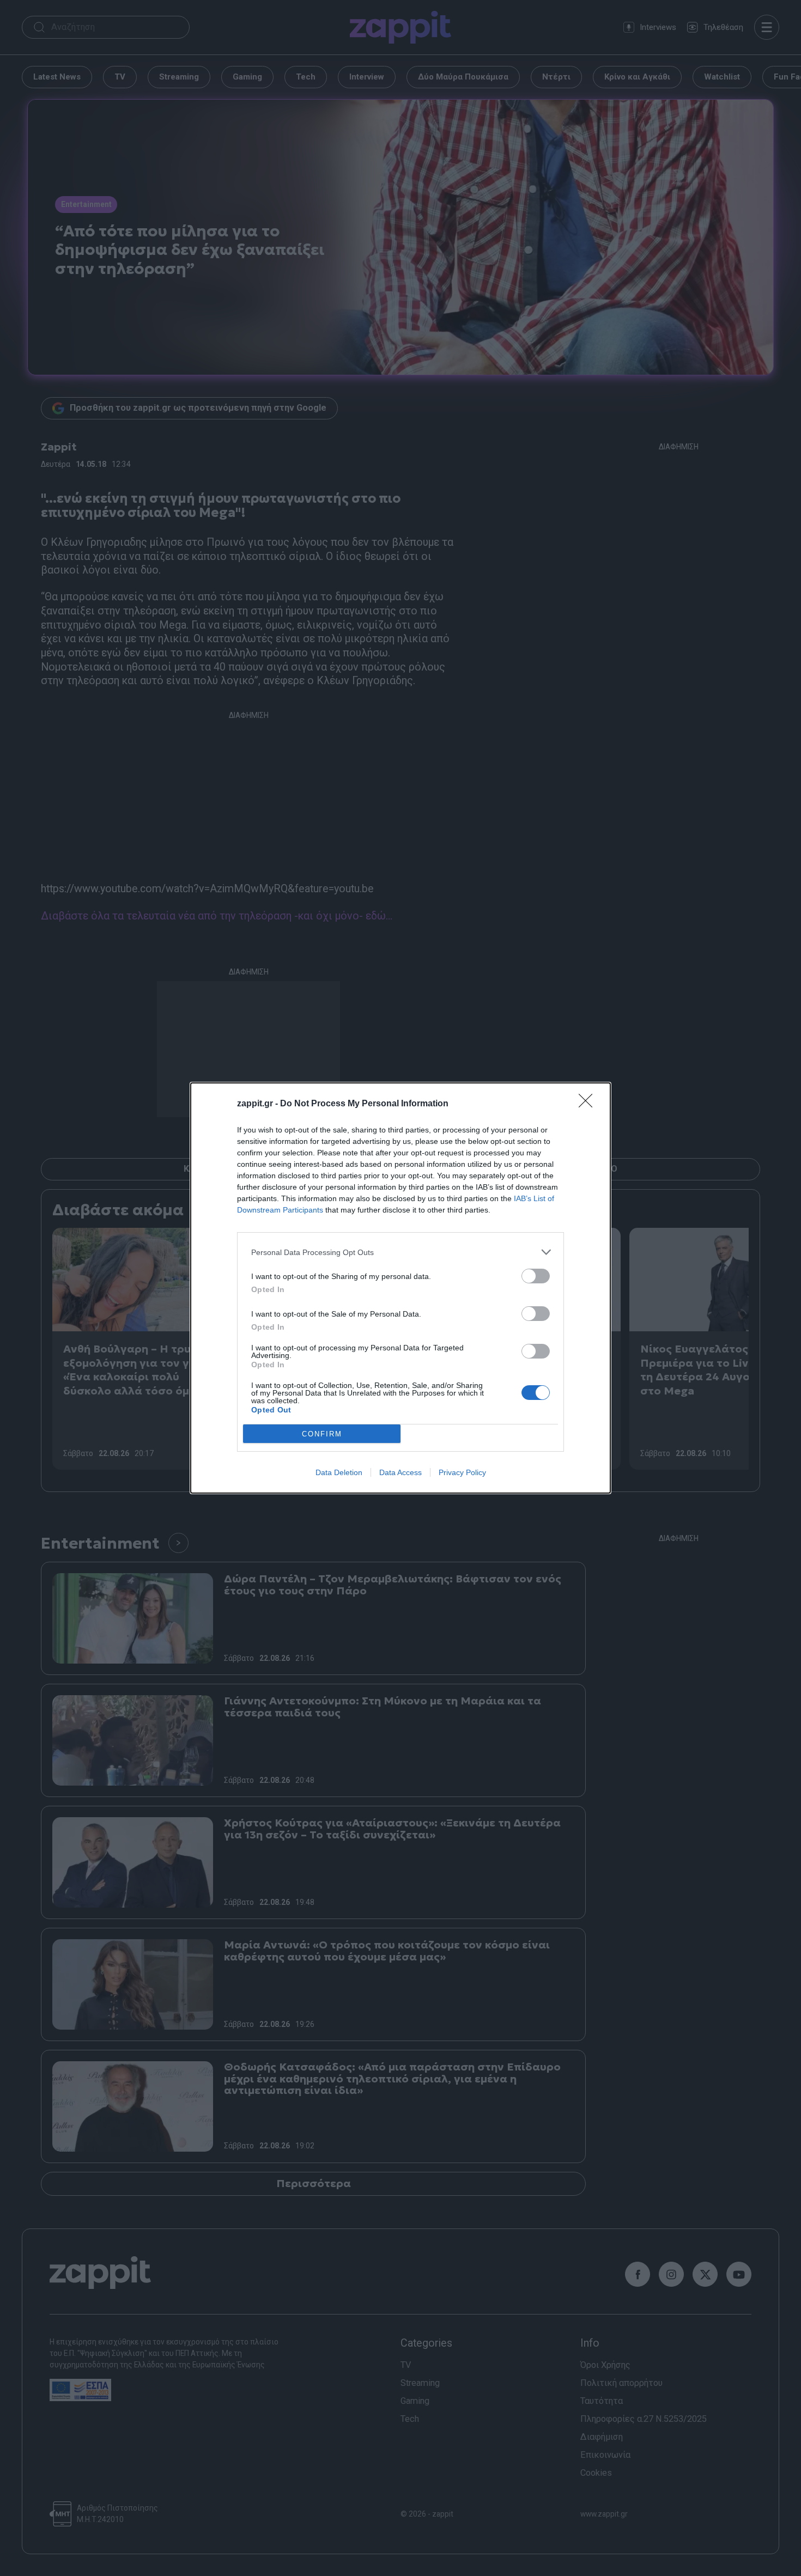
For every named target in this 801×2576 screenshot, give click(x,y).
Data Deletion (339, 1472)
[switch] (536, 1276)
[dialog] (400, 1288)
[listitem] (400, 1252)
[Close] (589, 1104)
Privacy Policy (462, 1472)
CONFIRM (322, 1434)
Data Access (400, 1472)
